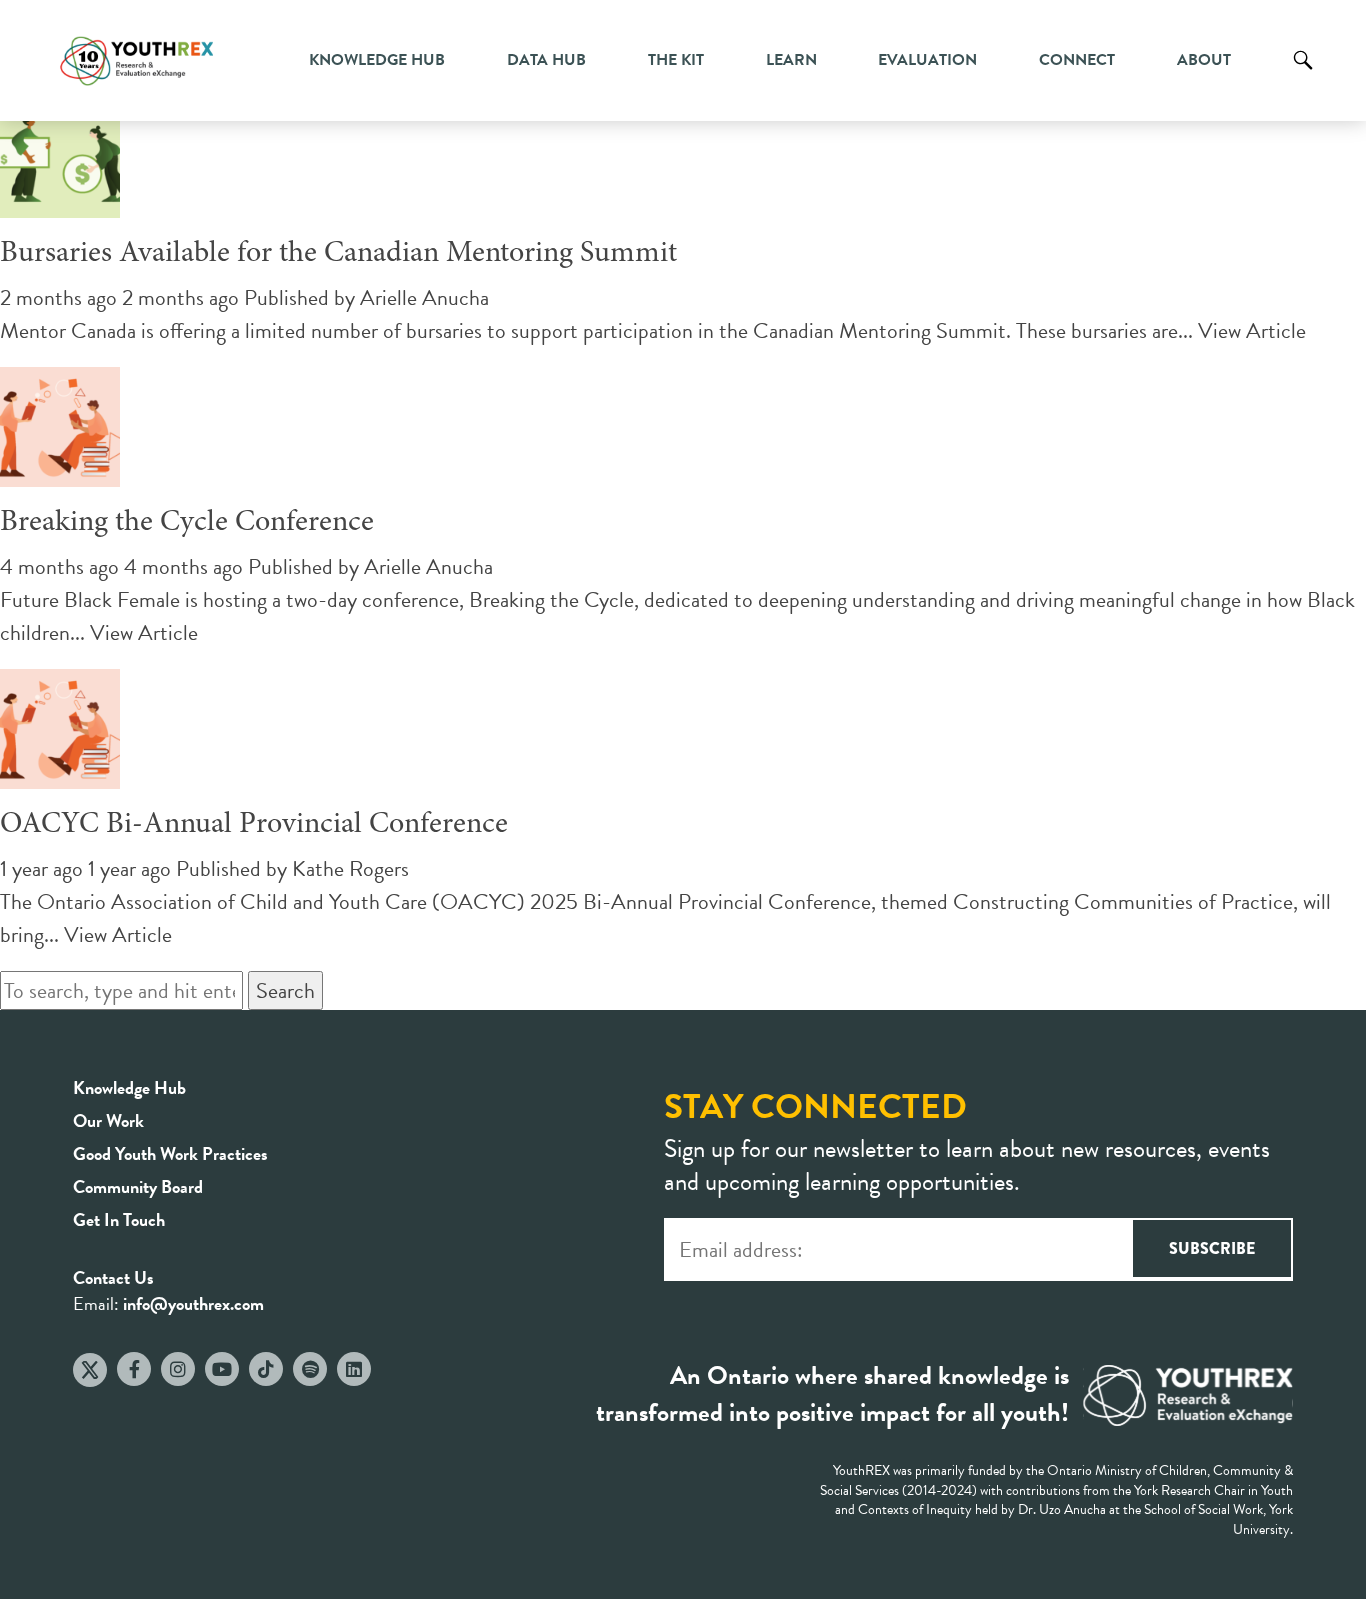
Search (1303, 75)
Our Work (108, 1120)
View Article (1252, 330)
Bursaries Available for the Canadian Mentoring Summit (338, 254)
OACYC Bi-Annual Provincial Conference (254, 825)
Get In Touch (119, 1219)
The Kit (676, 60)
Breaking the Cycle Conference (187, 523)
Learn (791, 60)
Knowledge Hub (377, 60)
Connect (1077, 60)
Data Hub (546, 60)
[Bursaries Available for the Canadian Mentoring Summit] (60, 201)
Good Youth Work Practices (170, 1153)
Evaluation (927, 60)
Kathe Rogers (350, 868)
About (1204, 60)
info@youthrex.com (193, 1303)
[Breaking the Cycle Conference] (60, 470)
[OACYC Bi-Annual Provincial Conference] (60, 772)
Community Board (138, 1186)
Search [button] (285, 990)
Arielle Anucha (424, 297)
